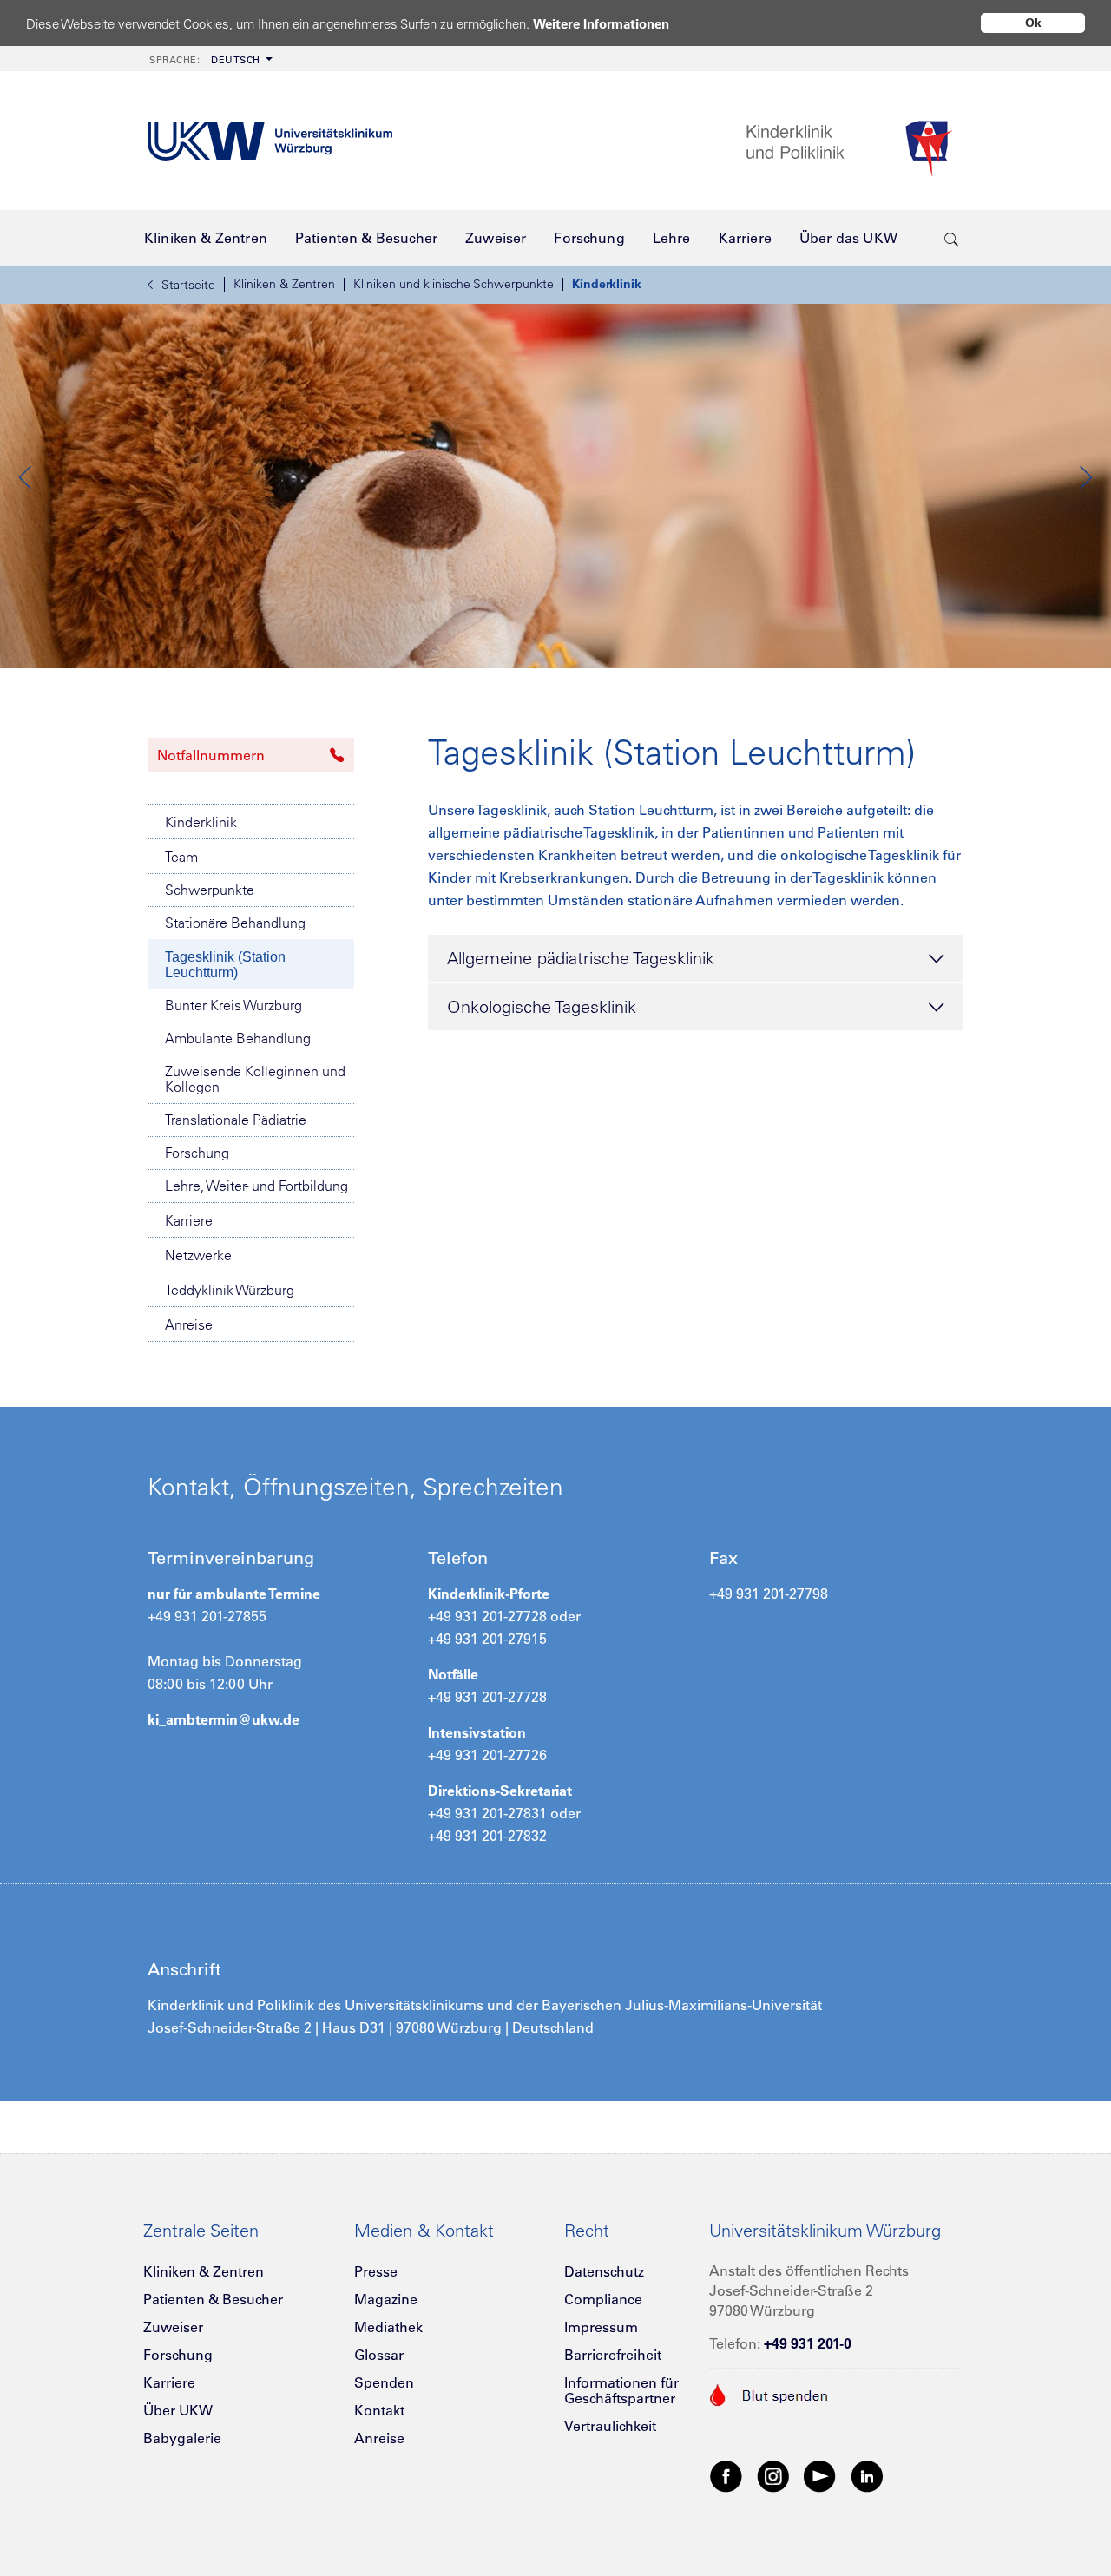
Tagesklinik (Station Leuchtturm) (225, 965)
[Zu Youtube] (820, 2475)
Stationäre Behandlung (235, 923)
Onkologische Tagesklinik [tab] (542, 1006)
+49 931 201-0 (808, 2343)
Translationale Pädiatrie (236, 1120)
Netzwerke (198, 1255)
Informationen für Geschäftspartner (621, 2390)
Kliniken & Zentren (284, 284)
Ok (1033, 23)
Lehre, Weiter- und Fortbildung (256, 1186)
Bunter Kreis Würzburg (233, 1005)
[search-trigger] (952, 238)
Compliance (603, 2299)
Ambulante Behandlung (238, 1038)
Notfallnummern (211, 755)
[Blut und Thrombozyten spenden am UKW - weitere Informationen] (769, 2393)
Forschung (197, 1153)
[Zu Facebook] (726, 2475)
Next (1085, 477)
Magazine (386, 2299)
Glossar (379, 2355)
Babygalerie (182, 2438)
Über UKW (178, 2410)
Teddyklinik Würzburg (230, 1290)
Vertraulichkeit (610, 2426)
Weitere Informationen (601, 24)
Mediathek (388, 2327)
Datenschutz (604, 2271)
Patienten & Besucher (213, 2299)
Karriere (189, 1220)
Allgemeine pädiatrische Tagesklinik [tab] (581, 958)
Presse (376, 2271)
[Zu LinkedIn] (867, 2475)
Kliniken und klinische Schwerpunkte (454, 284)
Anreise (189, 1324)
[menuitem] (209, 59)
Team (181, 857)
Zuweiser (173, 2327)
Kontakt (379, 2410)
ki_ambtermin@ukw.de (224, 1719)
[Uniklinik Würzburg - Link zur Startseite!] (270, 141)
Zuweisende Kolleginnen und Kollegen (255, 1079)
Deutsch (205, 60)
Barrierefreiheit (613, 2355)
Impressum (601, 2327)
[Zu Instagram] (773, 2475)
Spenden (384, 2382)
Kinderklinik (607, 284)
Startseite (188, 285)
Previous (26, 477)
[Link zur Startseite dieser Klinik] (855, 141)
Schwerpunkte (210, 890)
